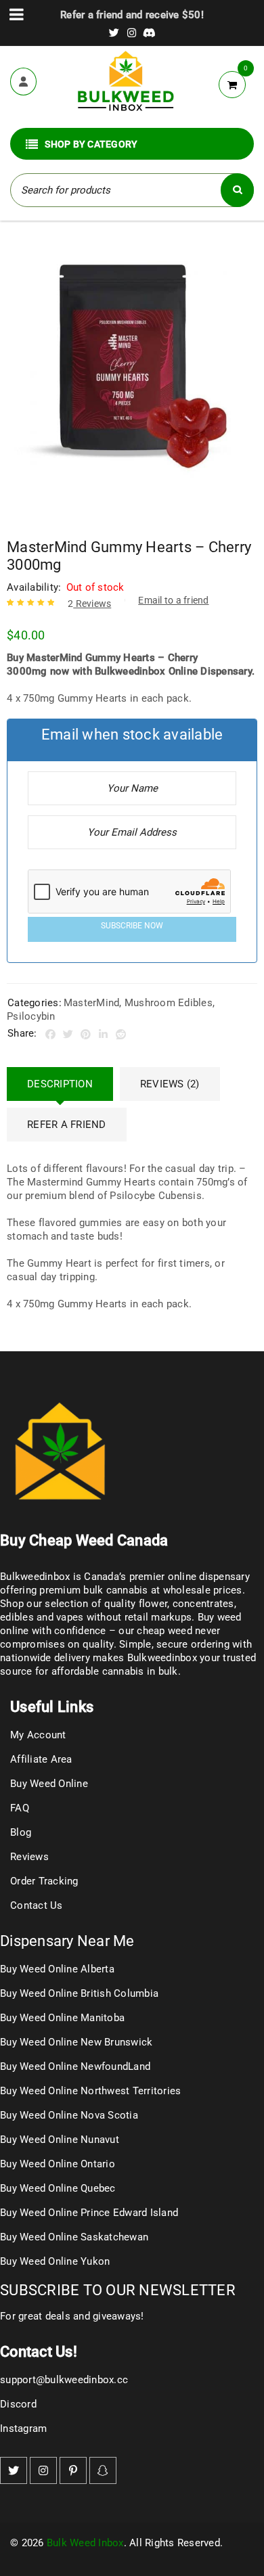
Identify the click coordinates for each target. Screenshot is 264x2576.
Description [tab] (60, 1084)
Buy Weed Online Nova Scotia (69, 2115)
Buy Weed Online (49, 1784)
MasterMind (92, 1003)
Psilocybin (31, 1016)
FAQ (20, 1808)
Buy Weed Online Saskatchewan (74, 2237)
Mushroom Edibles (169, 1003)
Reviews (89, 604)
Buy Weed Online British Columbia (79, 1993)
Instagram (23, 2428)
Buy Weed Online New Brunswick (76, 2042)
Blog (21, 1832)
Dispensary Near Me (67, 1941)
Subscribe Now (132, 926)
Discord (18, 2404)
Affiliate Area (41, 1759)
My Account (38, 1735)
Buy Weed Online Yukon (55, 2261)
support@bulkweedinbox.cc (64, 2380)
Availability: (34, 587)
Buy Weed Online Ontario (58, 2164)
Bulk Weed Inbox (85, 2543)
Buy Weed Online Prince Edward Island (89, 2213)
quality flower (136, 1604)
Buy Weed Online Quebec (58, 2188)
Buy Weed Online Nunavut (60, 2140)
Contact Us (37, 1905)
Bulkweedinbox (162, 1658)
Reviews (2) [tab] (170, 1084)
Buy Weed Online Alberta (57, 1969)
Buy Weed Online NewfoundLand (75, 2066)
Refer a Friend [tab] (67, 1125)
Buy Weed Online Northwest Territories (90, 2091)
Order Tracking (44, 1881)
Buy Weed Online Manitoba (62, 2018)
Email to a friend (173, 600)
